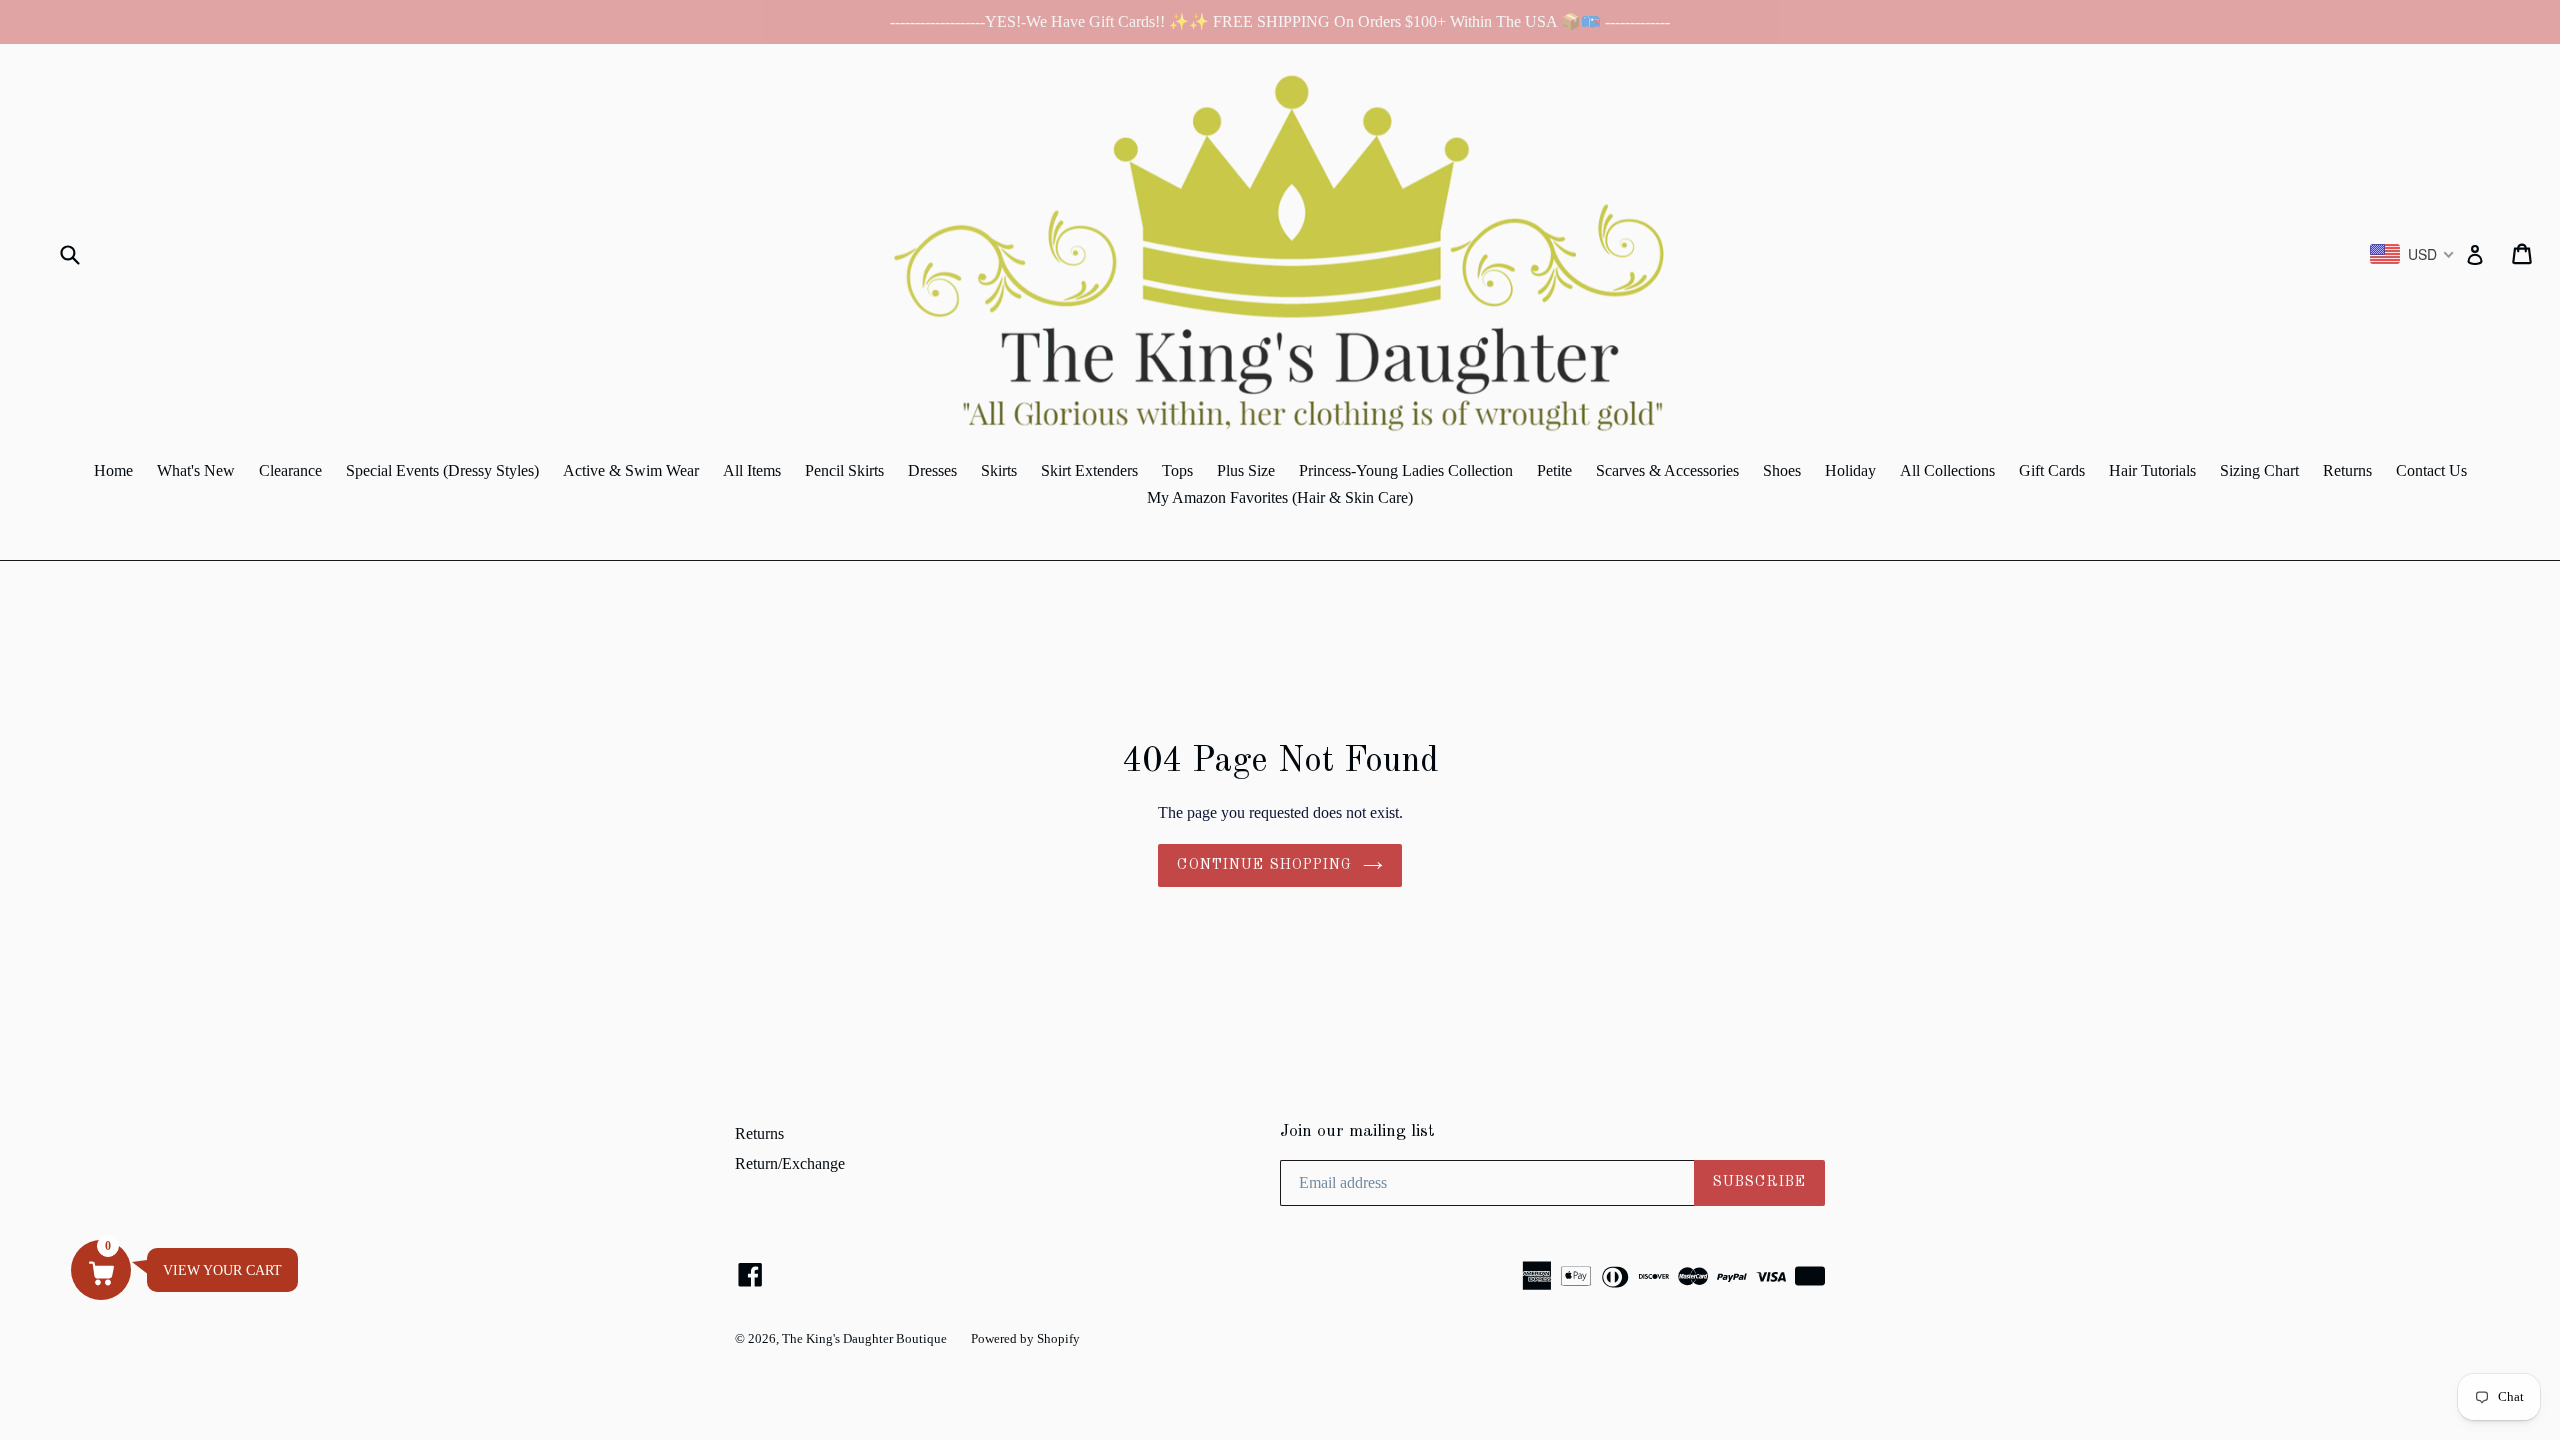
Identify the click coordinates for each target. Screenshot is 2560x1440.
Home (113, 470)
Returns (2347, 470)
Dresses (932, 470)
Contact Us (2431, 470)
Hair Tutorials (2152, 470)
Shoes (1782, 470)
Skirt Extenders (1089, 470)
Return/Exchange (790, 1163)
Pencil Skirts (844, 470)
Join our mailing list (1357, 1131)
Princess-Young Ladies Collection (1406, 470)
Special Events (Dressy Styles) (442, 470)
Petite (1554, 470)
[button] (101, 1270)
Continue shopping (1264, 865)
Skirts (999, 470)
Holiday (1850, 470)
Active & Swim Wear (631, 470)
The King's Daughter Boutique (864, 1338)
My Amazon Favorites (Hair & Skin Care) (1280, 497)
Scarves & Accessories (1667, 470)
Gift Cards (2052, 470)
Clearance (290, 470)
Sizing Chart (2259, 470)
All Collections (1947, 470)
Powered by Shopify (1025, 1338)
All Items (752, 470)
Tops (1177, 470)
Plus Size (1246, 470)
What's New (196, 470)
